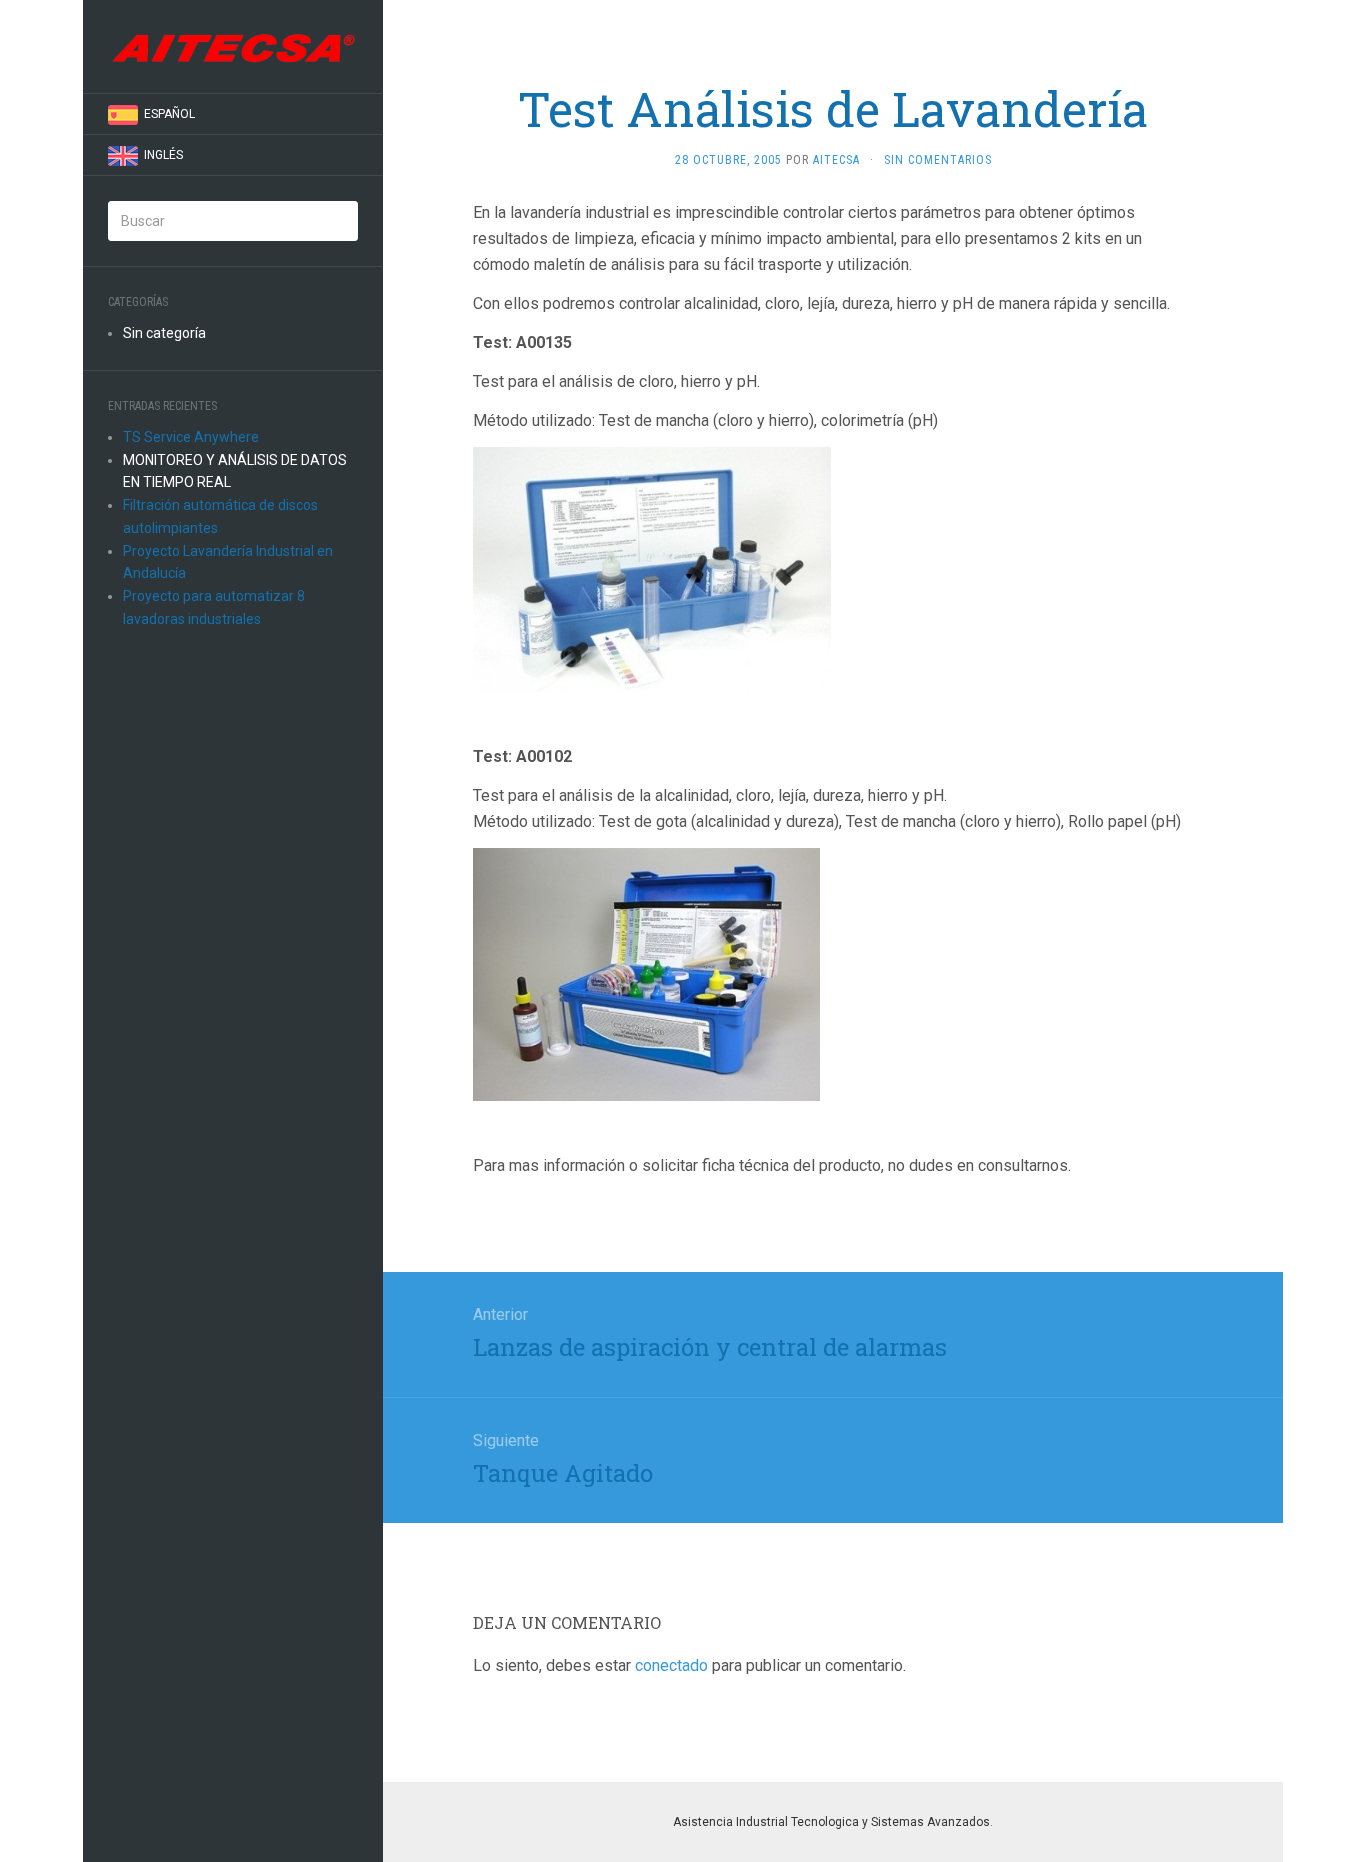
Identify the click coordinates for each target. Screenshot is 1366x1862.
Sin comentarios (938, 160)
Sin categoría (164, 333)
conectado (671, 1665)
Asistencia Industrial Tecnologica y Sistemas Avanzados (831, 1822)
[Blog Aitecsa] (233, 46)
